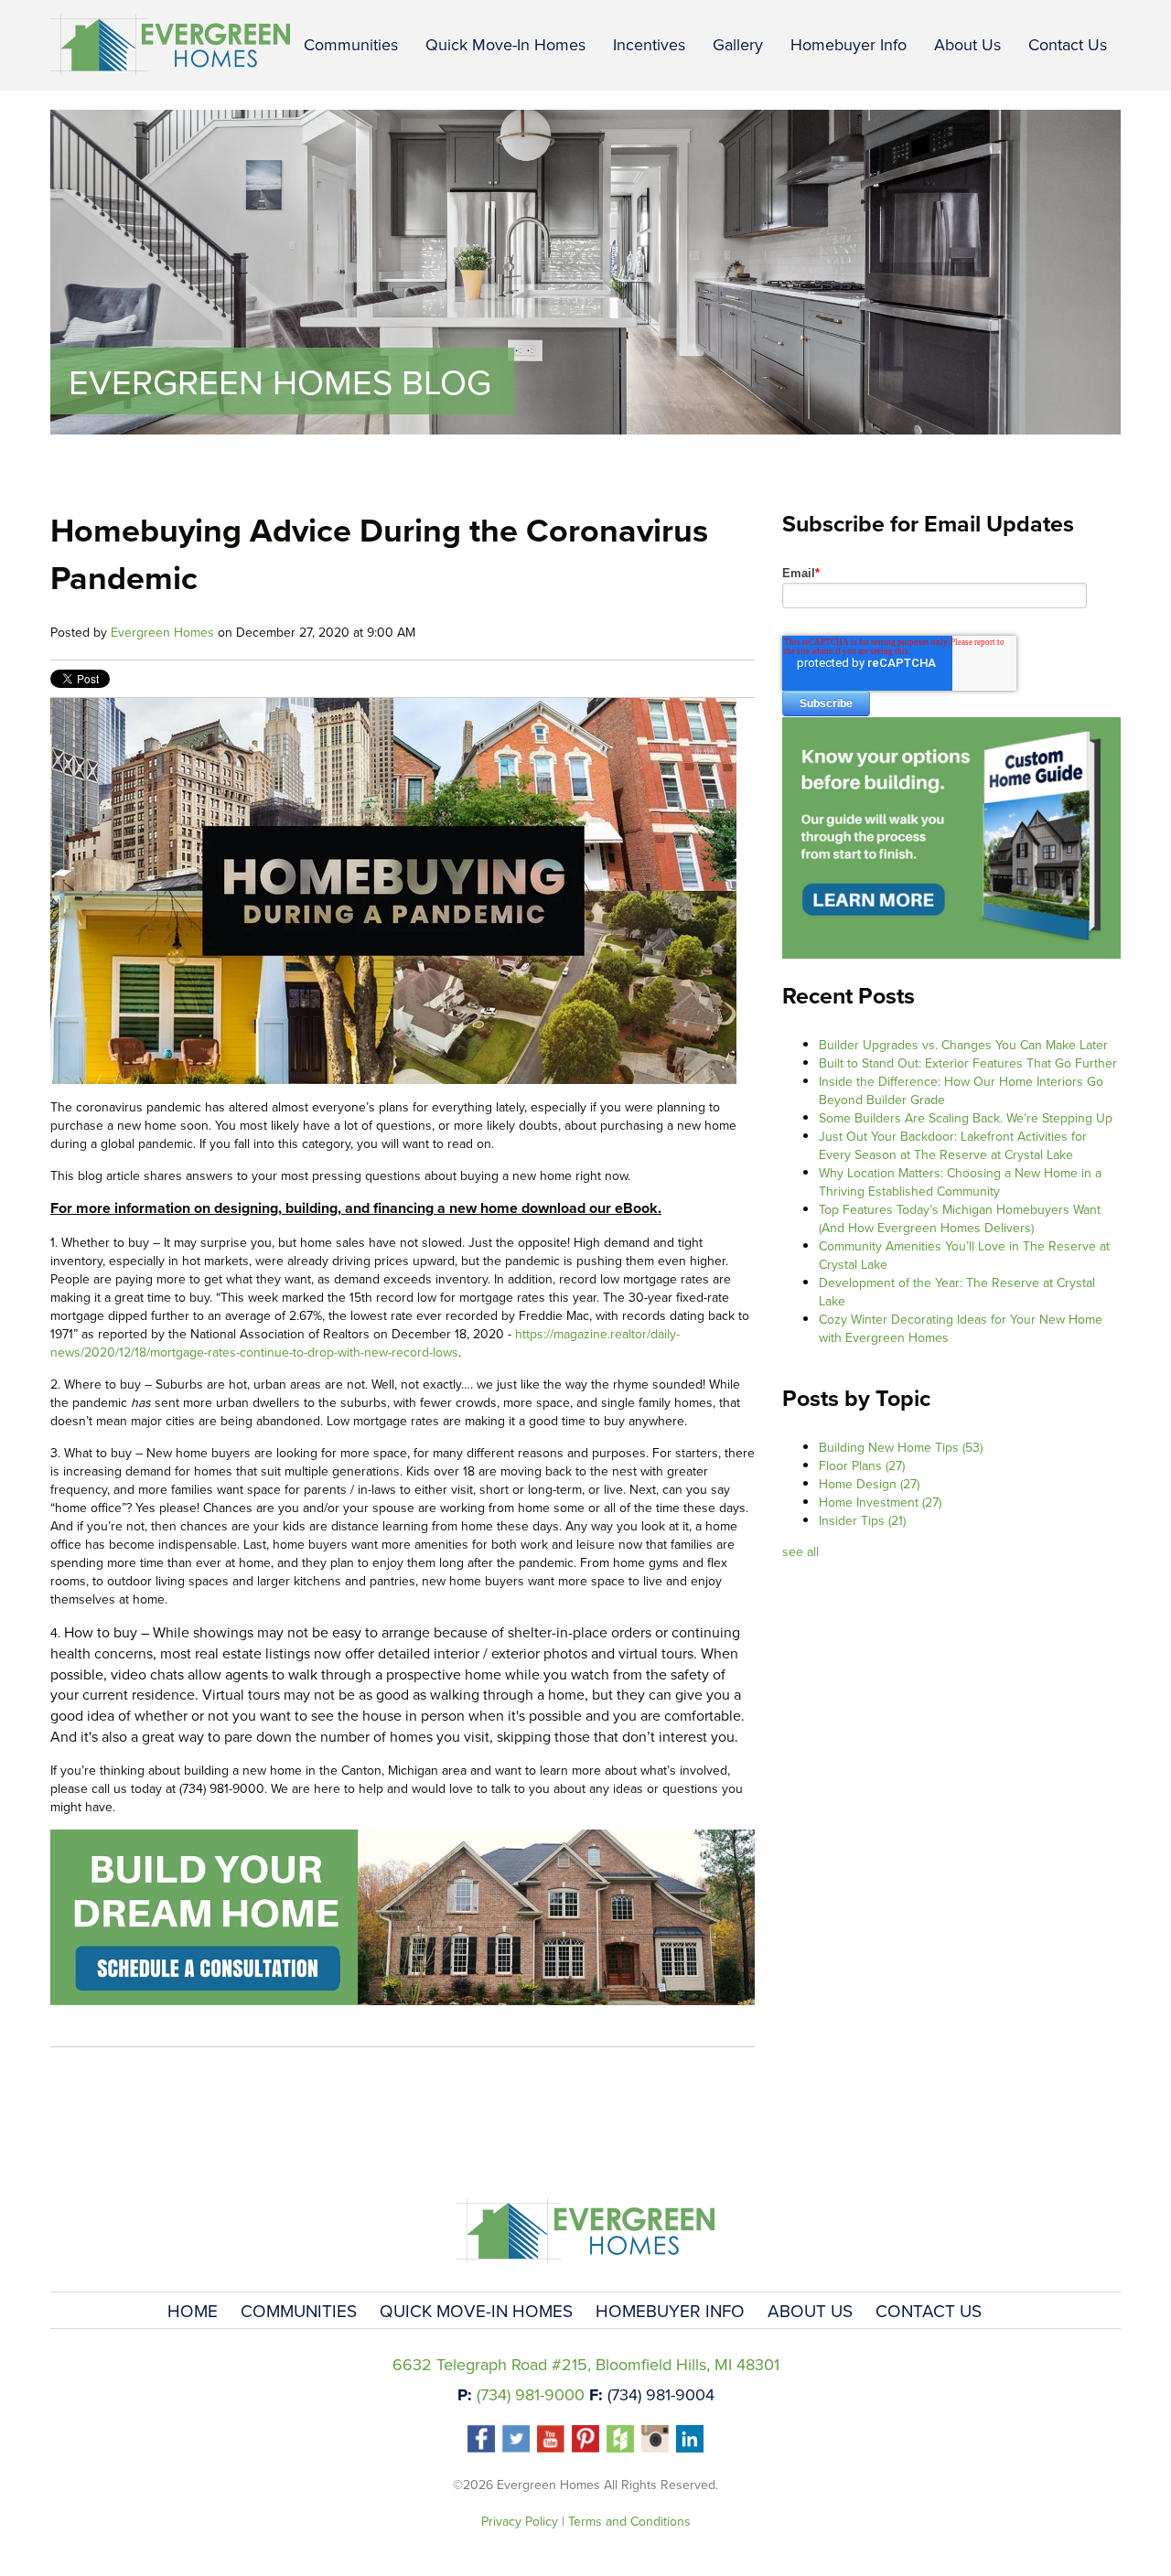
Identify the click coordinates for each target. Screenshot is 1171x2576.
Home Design (869, 1484)
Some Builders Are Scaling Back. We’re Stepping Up (966, 1118)
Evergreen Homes (162, 632)
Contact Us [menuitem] (1068, 44)
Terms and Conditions (629, 2521)
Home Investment (880, 1502)
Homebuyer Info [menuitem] (849, 44)
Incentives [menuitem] (649, 44)
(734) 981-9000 (531, 2394)
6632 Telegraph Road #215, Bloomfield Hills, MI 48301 (586, 2364)
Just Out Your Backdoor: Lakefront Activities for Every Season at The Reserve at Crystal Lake (953, 1145)
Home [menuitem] (193, 2310)
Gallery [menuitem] (738, 44)
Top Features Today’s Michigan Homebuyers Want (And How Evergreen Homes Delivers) (960, 1218)
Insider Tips (862, 1520)
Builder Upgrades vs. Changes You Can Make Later (963, 1045)
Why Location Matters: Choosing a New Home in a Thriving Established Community (960, 1182)
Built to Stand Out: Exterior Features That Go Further (968, 1063)
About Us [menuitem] (967, 44)
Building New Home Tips (901, 1447)
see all (800, 1551)
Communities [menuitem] (351, 44)
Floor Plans (862, 1465)
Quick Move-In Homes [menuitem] (505, 44)
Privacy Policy (520, 2521)
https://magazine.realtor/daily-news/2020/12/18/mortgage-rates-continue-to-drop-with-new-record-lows (365, 1343)
